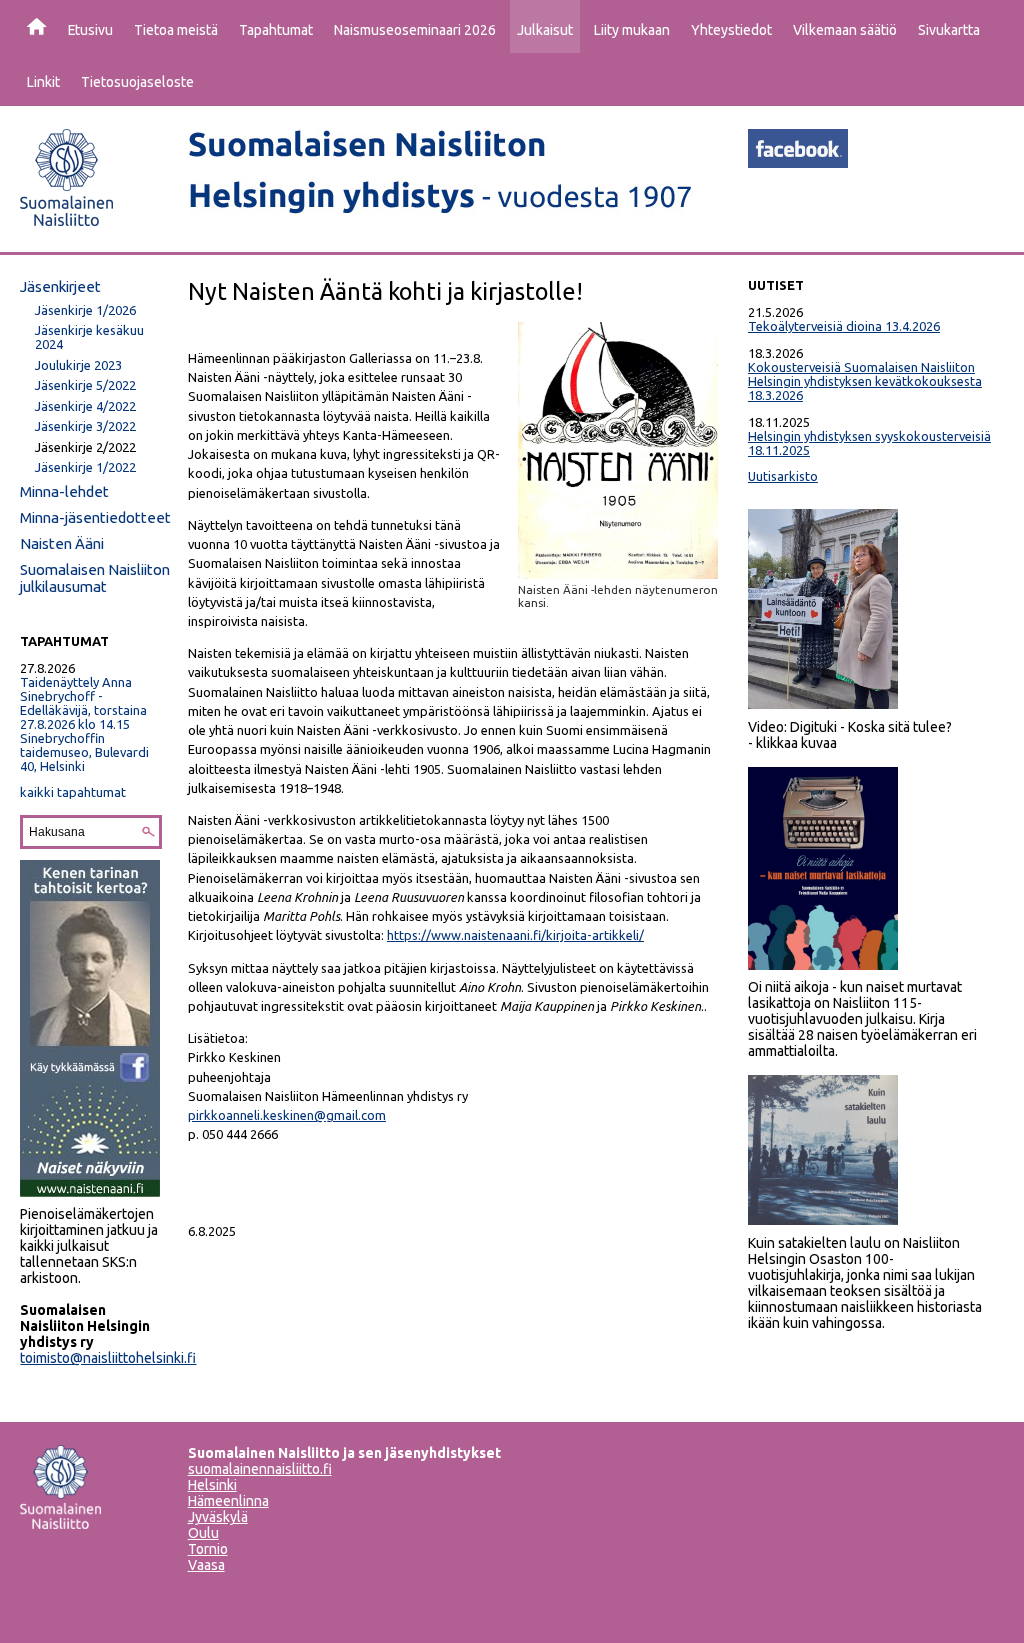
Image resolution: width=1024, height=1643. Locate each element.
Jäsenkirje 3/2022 (85, 426)
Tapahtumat (276, 30)
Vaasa (206, 1565)
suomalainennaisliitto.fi (260, 1469)
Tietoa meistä (176, 30)
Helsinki (212, 1485)
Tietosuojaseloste (137, 82)
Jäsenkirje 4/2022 (85, 406)
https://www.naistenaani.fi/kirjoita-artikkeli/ (515, 935)
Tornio (208, 1549)
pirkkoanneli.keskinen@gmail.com (287, 1115)
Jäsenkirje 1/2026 (85, 310)
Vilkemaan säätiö (845, 30)
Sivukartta (949, 30)
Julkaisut (545, 30)
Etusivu (90, 30)
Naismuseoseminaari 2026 (415, 30)
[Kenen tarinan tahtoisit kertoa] (90, 1192)
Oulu (203, 1533)
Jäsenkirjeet (60, 286)
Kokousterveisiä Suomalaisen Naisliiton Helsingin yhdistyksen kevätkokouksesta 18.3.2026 (865, 381)
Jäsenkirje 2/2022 (85, 447)
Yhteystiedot (731, 30)
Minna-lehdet (64, 491)
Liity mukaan (632, 30)
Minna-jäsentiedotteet (95, 517)
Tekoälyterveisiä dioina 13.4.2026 (844, 326)
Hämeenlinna (228, 1501)
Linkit (43, 82)
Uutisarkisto (783, 476)
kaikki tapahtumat (73, 792)
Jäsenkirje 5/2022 (85, 385)
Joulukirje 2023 (78, 365)
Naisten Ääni (62, 543)
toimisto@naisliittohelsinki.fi (108, 1358)
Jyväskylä (218, 1517)
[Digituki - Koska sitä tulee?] (823, 704)
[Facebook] (798, 162)
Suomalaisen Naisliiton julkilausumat (95, 578)
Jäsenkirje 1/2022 (85, 467)
